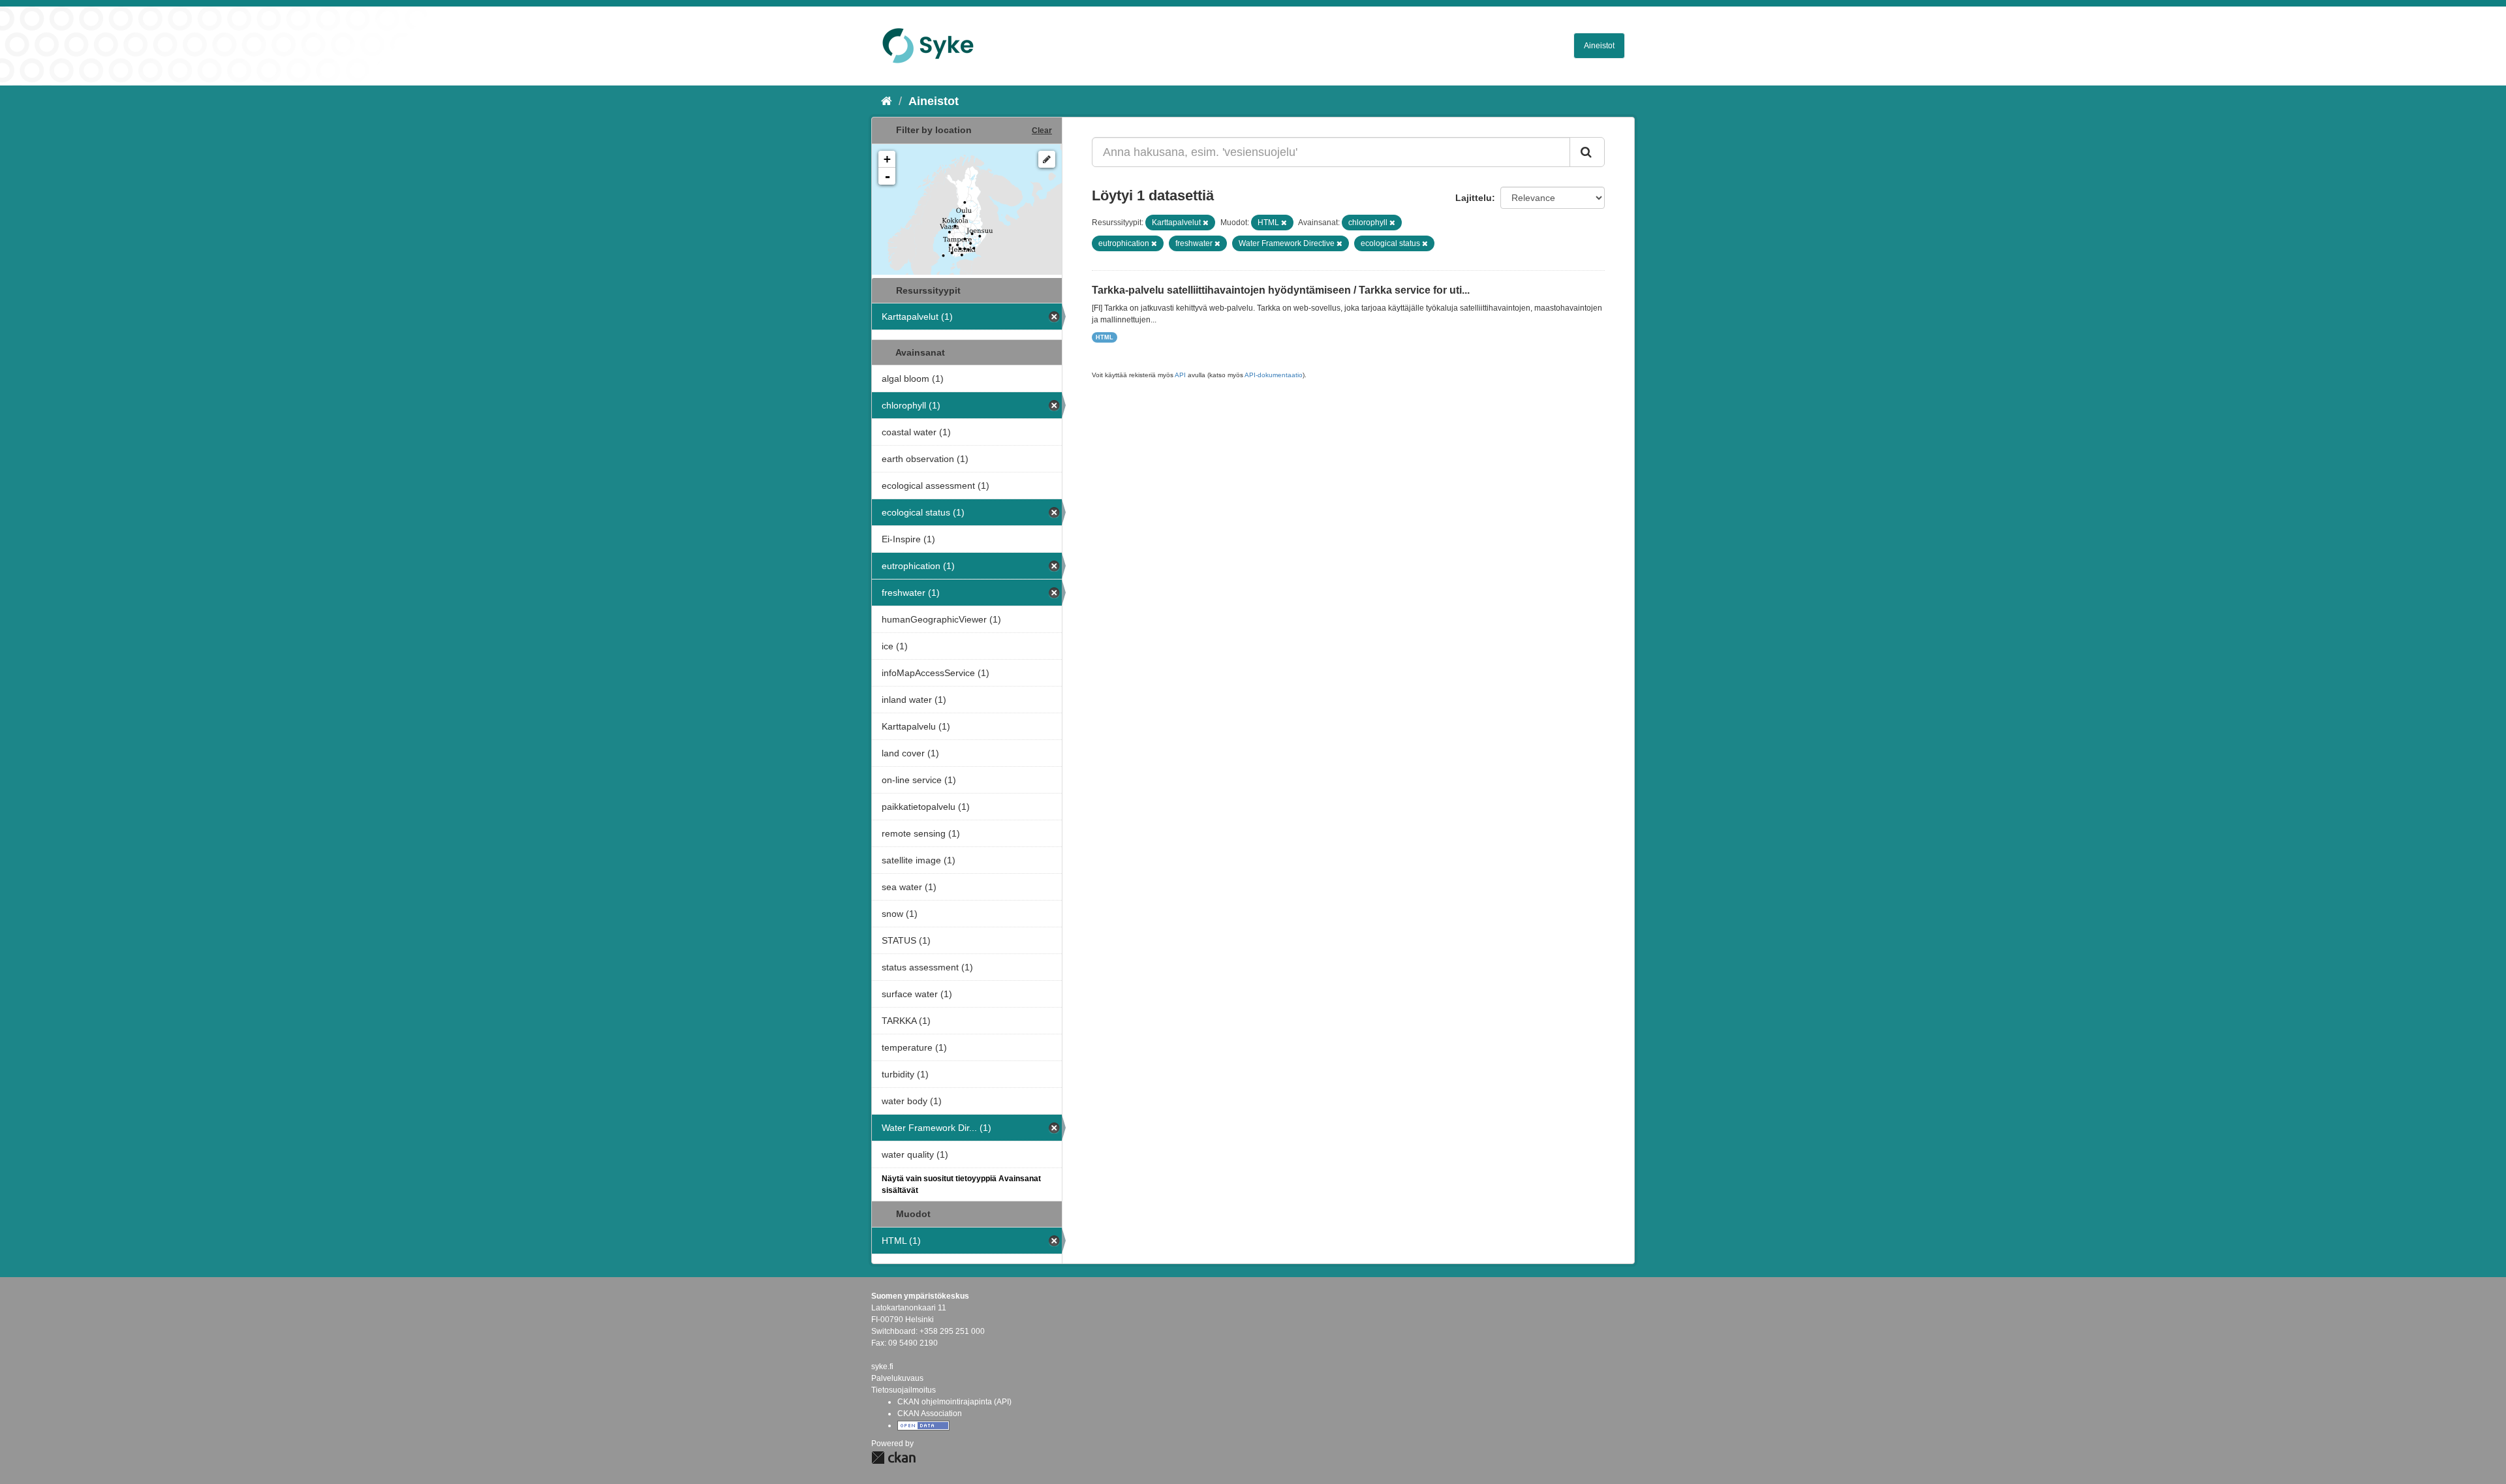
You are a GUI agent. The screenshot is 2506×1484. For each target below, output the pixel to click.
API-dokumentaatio (1274, 375)
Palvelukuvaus (897, 1378)
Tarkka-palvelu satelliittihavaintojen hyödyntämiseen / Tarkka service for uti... (1281, 290)
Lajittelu (1474, 198)
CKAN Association (930, 1414)
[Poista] (1206, 223)
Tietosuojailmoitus (904, 1390)
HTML (1105, 337)
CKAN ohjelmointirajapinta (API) (954, 1402)
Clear (1042, 131)
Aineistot (1599, 46)
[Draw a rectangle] (1047, 159)
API (1180, 375)
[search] (1587, 152)
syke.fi (882, 1367)
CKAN (893, 1458)
